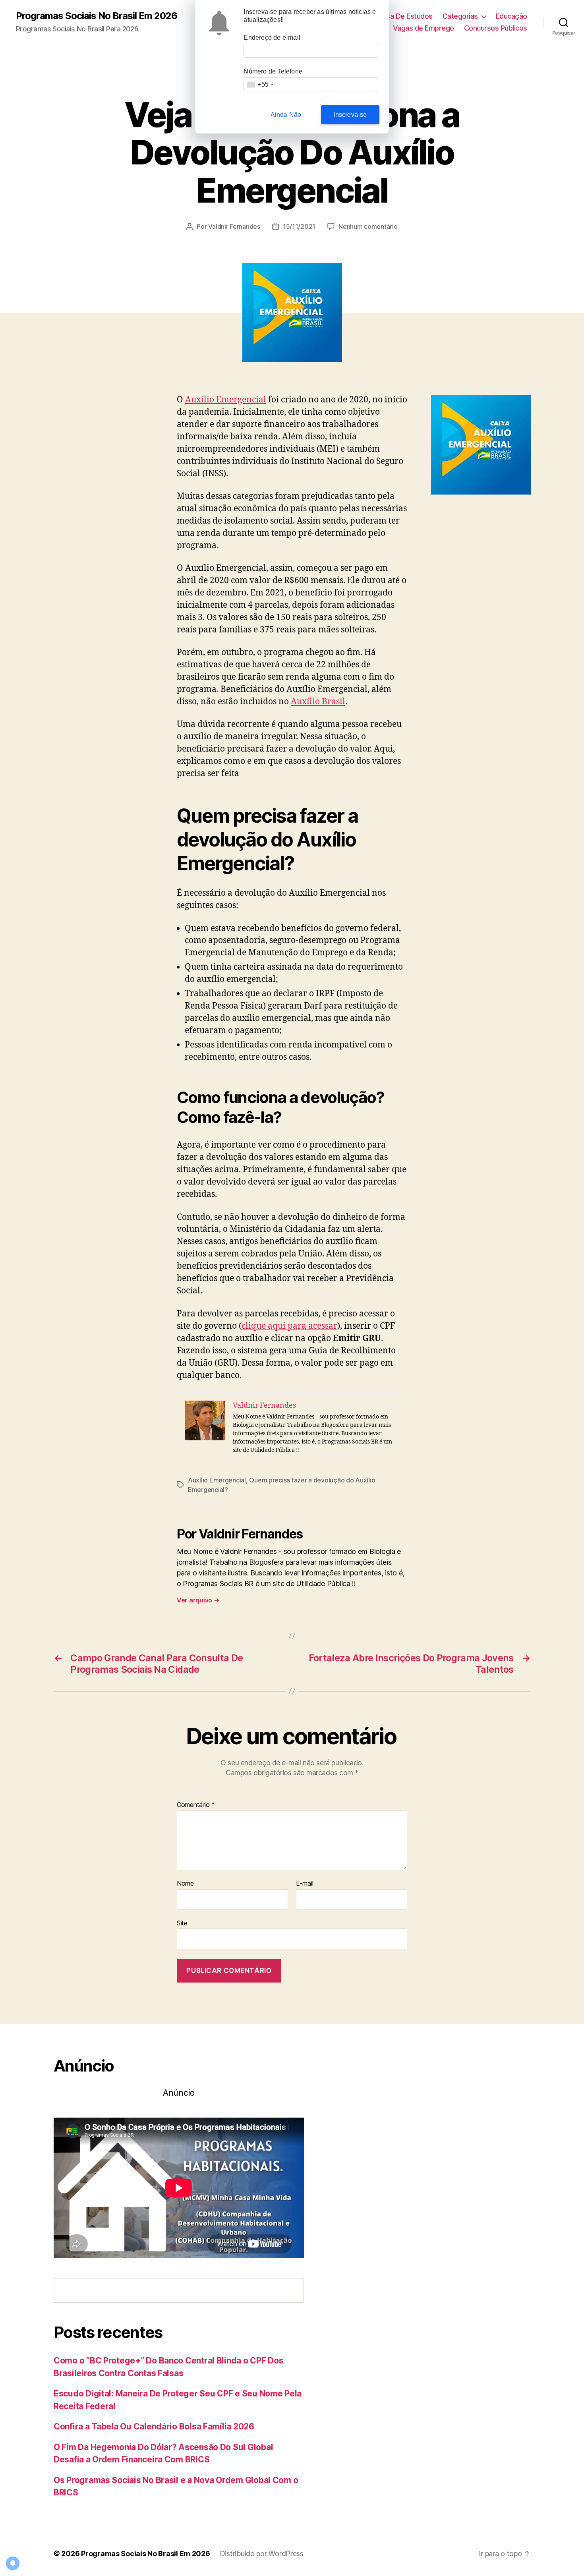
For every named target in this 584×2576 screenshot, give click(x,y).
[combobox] (260, 84)
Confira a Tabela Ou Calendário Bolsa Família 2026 (154, 2426)
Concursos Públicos (496, 28)
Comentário (196, 1805)
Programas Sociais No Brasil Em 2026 (97, 16)
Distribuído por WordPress (262, 2554)
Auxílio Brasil (318, 702)
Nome (185, 1884)
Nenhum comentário (368, 226)
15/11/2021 (299, 226)
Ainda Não (286, 115)
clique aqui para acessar (289, 1326)
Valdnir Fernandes (234, 226)
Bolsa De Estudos (405, 16)
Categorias (460, 16)
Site (182, 1923)
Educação (511, 16)
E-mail (305, 1884)
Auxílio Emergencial (226, 400)
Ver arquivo (198, 1600)
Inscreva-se (350, 115)
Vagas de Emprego (423, 28)
